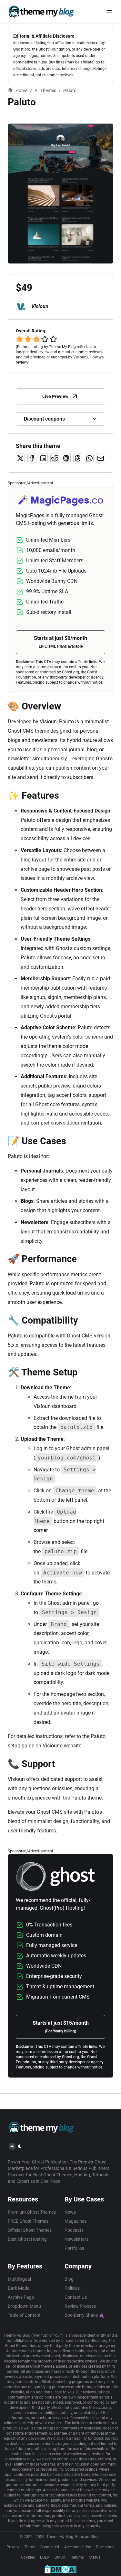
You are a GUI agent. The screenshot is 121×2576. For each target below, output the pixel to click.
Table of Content (24, 2315)
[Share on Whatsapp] (89, 458)
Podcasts (74, 2230)
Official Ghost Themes (30, 2230)
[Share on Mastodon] (66, 458)
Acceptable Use (78, 2547)
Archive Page (21, 2297)
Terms (30, 2547)
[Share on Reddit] (55, 458)
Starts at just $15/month (61, 2027)
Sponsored (50, 2547)
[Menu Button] (109, 12)
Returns (77, 2557)
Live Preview (55, 396)
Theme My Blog (60, 2537)
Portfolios (74, 2248)
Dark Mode (19, 2288)
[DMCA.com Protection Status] (60, 2569)
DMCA (60, 2557)
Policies (72, 2288)
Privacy (13, 2547)
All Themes (45, 90)
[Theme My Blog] (41, 12)
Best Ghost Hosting (27, 2239)
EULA (45, 2557)
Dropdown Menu (24, 2306)
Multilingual (19, 2279)
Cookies (28, 2557)
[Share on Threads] (78, 458)
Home (21, 90)
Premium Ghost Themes (32, 2212)
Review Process (80, 2306)
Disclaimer (105, 2547)
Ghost (96, 2537)
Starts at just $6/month (60, 642)
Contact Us (76, 2297)
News (70, 2212)
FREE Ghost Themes (28, 2221)
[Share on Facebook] (32, 458)
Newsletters (76, 2239)
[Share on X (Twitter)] (20, 458)
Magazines (76, 2221)
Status (95, 2557)
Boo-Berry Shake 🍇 (84, 2315)
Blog (69, 2279)
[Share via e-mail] (101, 458)
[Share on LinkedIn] (43, 458)
